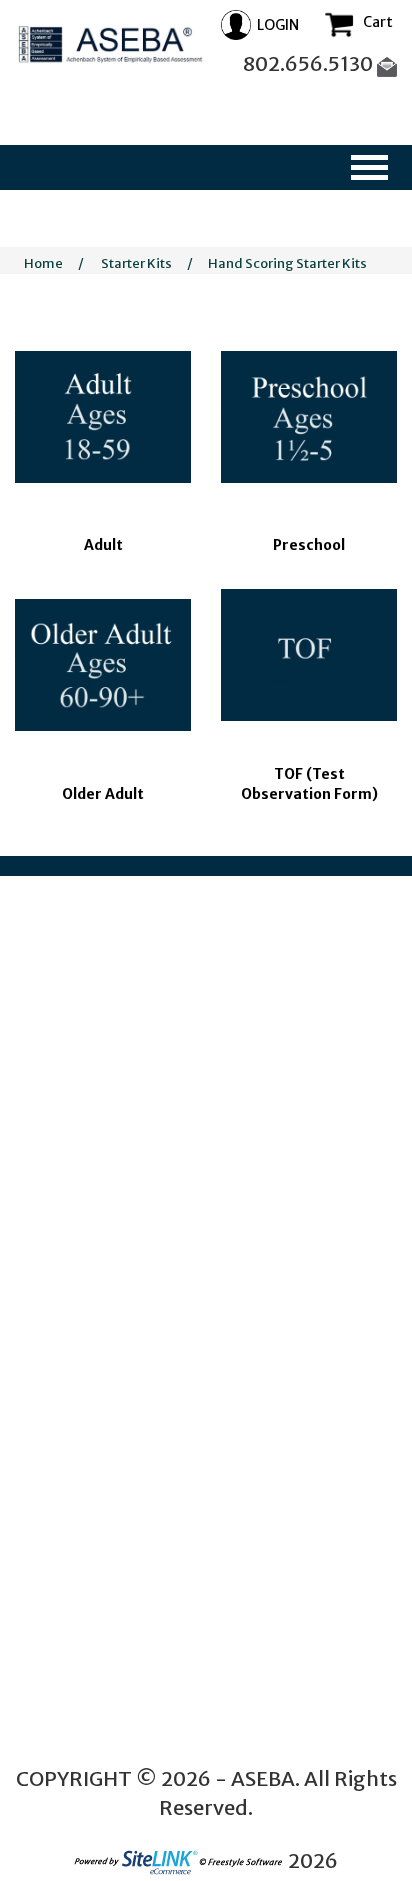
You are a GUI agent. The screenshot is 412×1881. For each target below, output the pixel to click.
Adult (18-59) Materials (83, 1307)
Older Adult (103, 794)
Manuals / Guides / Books (86, 1420)
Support (53, 1681)
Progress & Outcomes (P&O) (98, 1401)
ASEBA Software (63, 1362)
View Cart (58, 1662)
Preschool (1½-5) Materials (95, 1179)
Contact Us (62, 1719)
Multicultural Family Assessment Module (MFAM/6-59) (73, 1271)
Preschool (309, 545)
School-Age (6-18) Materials (98, 1198)
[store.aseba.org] (110, 47)
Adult (103, 545)
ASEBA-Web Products (77, 1382)
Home (43, 263)
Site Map (55, 1587)
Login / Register (75, 1643)
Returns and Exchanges (96, 1700)
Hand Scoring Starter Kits (287, 263)
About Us (56, 1495)
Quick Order (49, 1439)
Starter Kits (136, 263)
